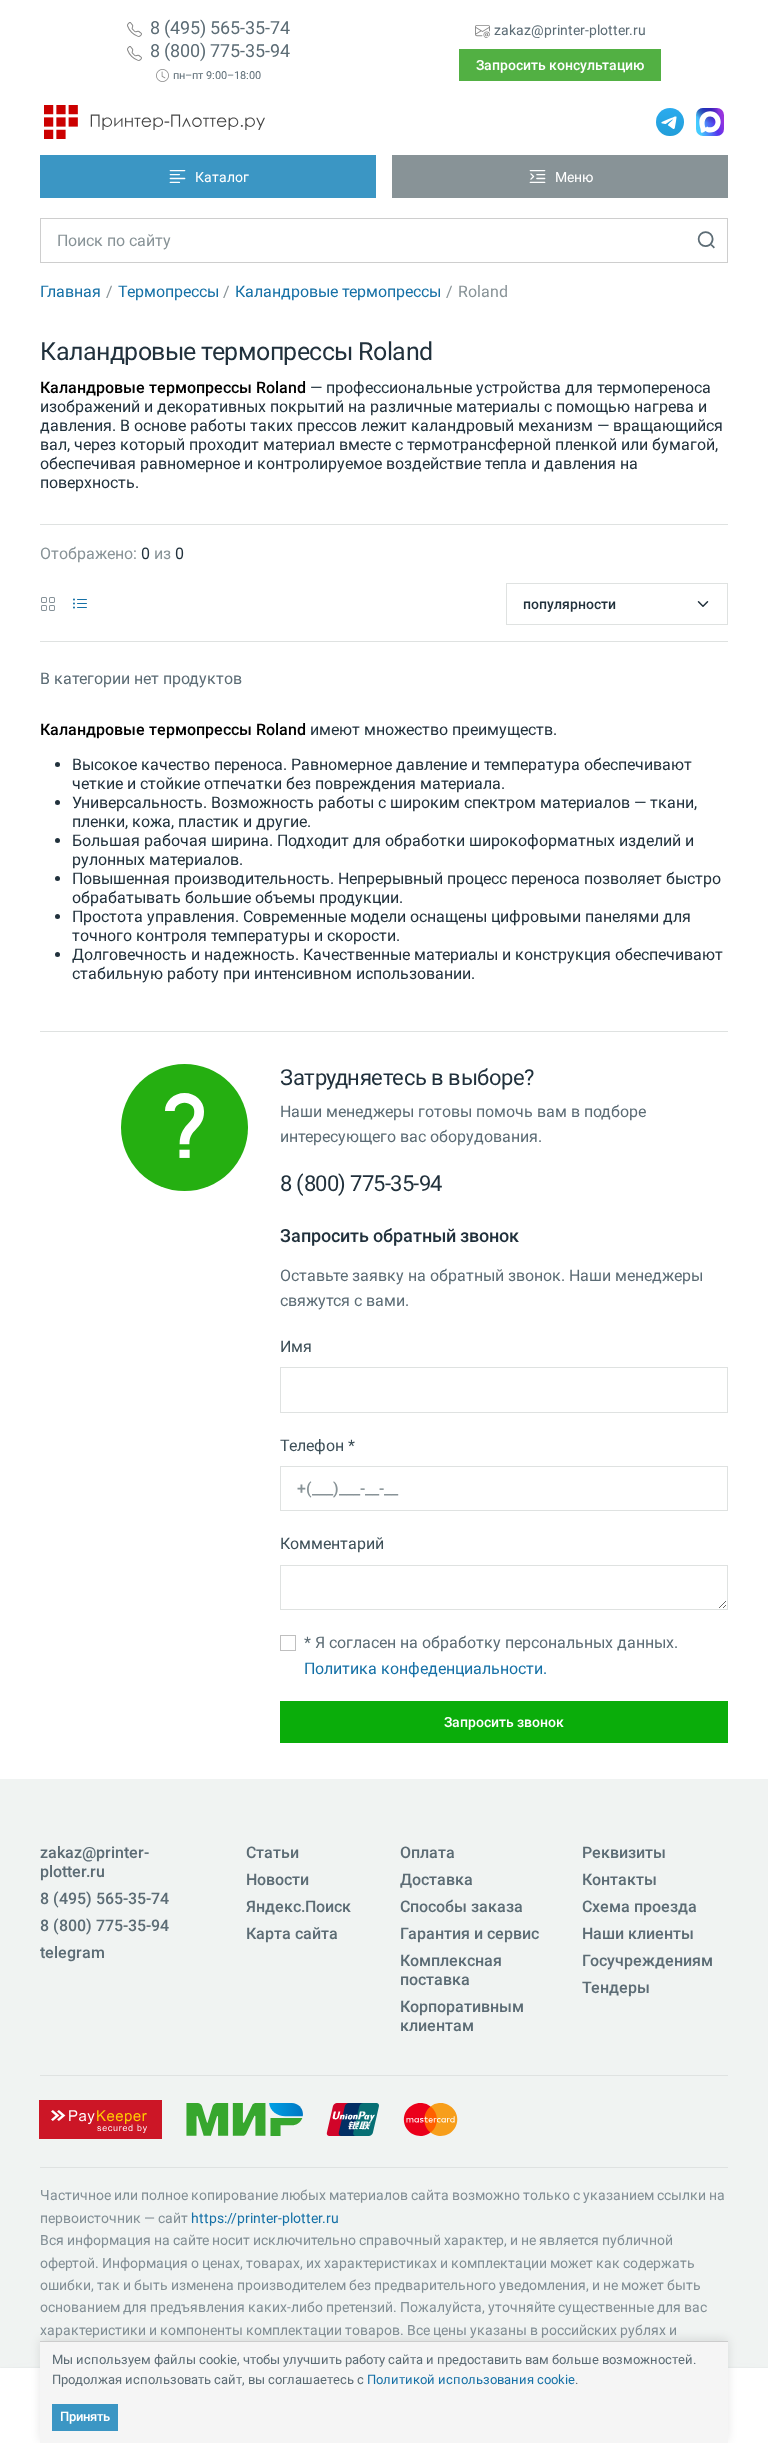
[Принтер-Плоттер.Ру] (154, 122)
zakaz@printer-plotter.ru (570, 30)
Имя (296, 1346)
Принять (85, 2416)
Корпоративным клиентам (462, 2016)
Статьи (272, 1852)
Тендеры (616, 1987)
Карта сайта (292, 1933)
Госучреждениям (647, 1960)
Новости (277, 1879)
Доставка (436, 1879)
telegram (72, 1952)
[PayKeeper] (100, 2118)
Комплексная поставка (451, 1970)
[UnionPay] (353, 2118)
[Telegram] (670, 122)
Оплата (427, 1852)
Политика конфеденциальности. (425, 1668)
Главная (70, 291)
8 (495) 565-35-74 (220, 28)
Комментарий (332, 1543)
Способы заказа (461, 1906)
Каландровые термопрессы (338, 291)
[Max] (710, 122)
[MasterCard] (430, 2118)
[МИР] (244, 2118)
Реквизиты (624, 1852)
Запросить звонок (504, 1722)
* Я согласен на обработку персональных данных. (491, 1655)
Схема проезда (639, 1906)
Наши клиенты (638, 1933)
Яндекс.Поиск (298, 1906)
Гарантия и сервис (469, 1933)
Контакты (619, 1879)
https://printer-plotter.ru (265, 2218)
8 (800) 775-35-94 (220, 51)
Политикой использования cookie (471, 2379)
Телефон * (317, 1445)
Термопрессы (168, 291)
